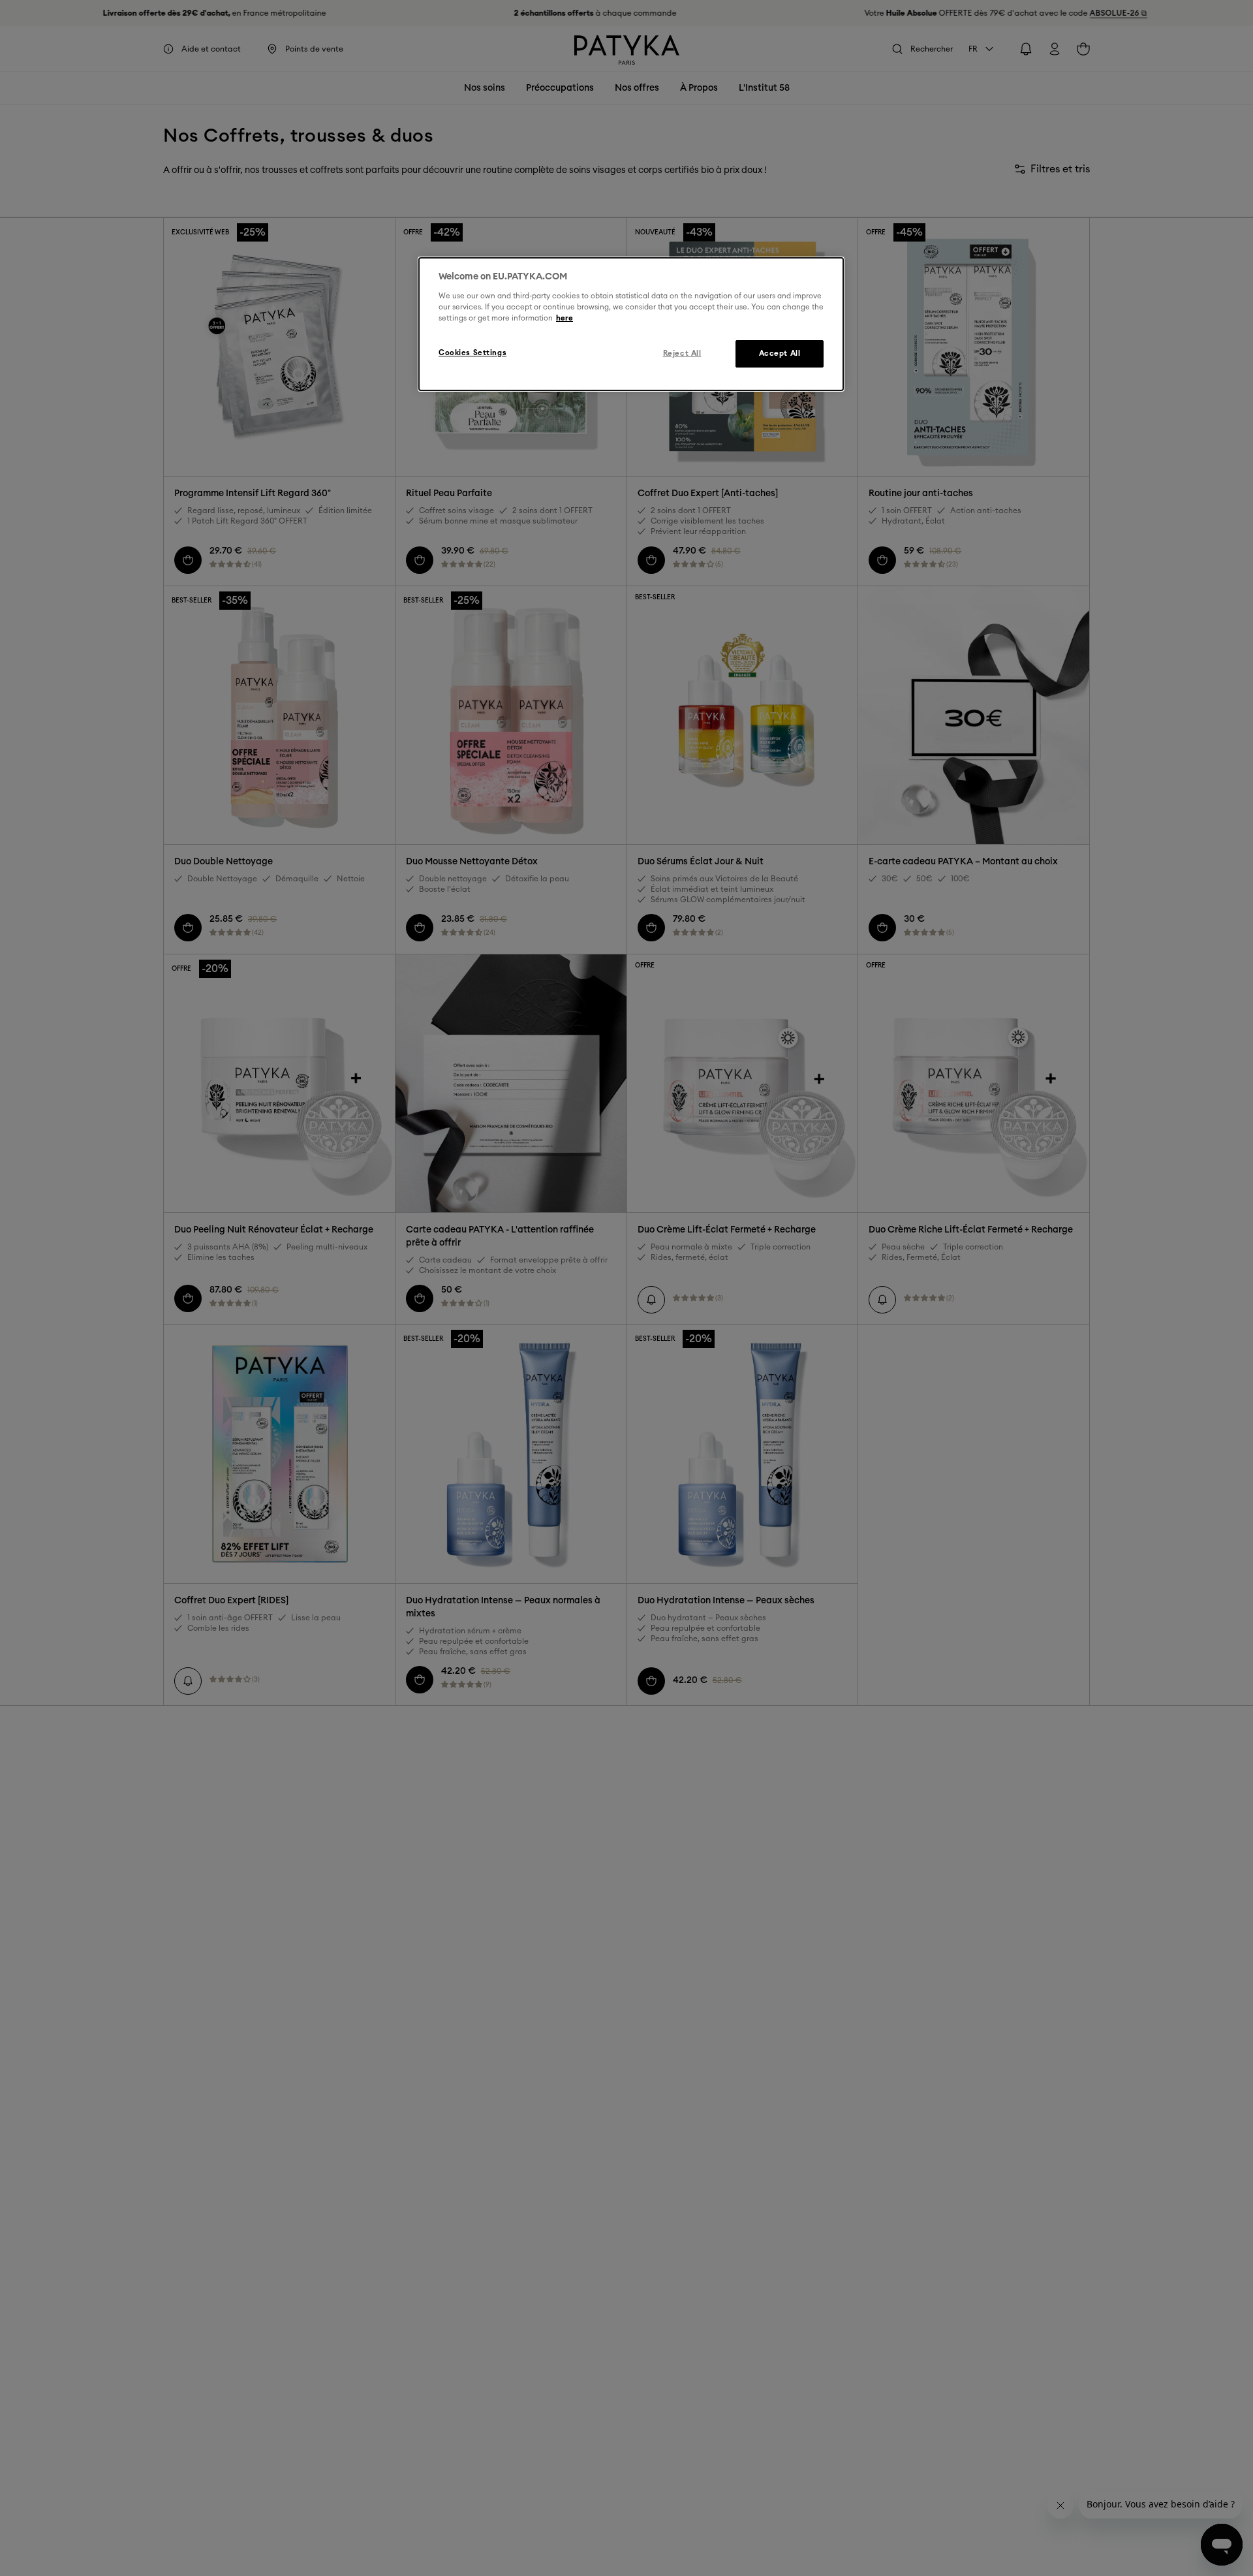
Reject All (682, 353)
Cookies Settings (472, 352)
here (565, 318)
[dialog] (631, 324)
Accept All (780, 353)
